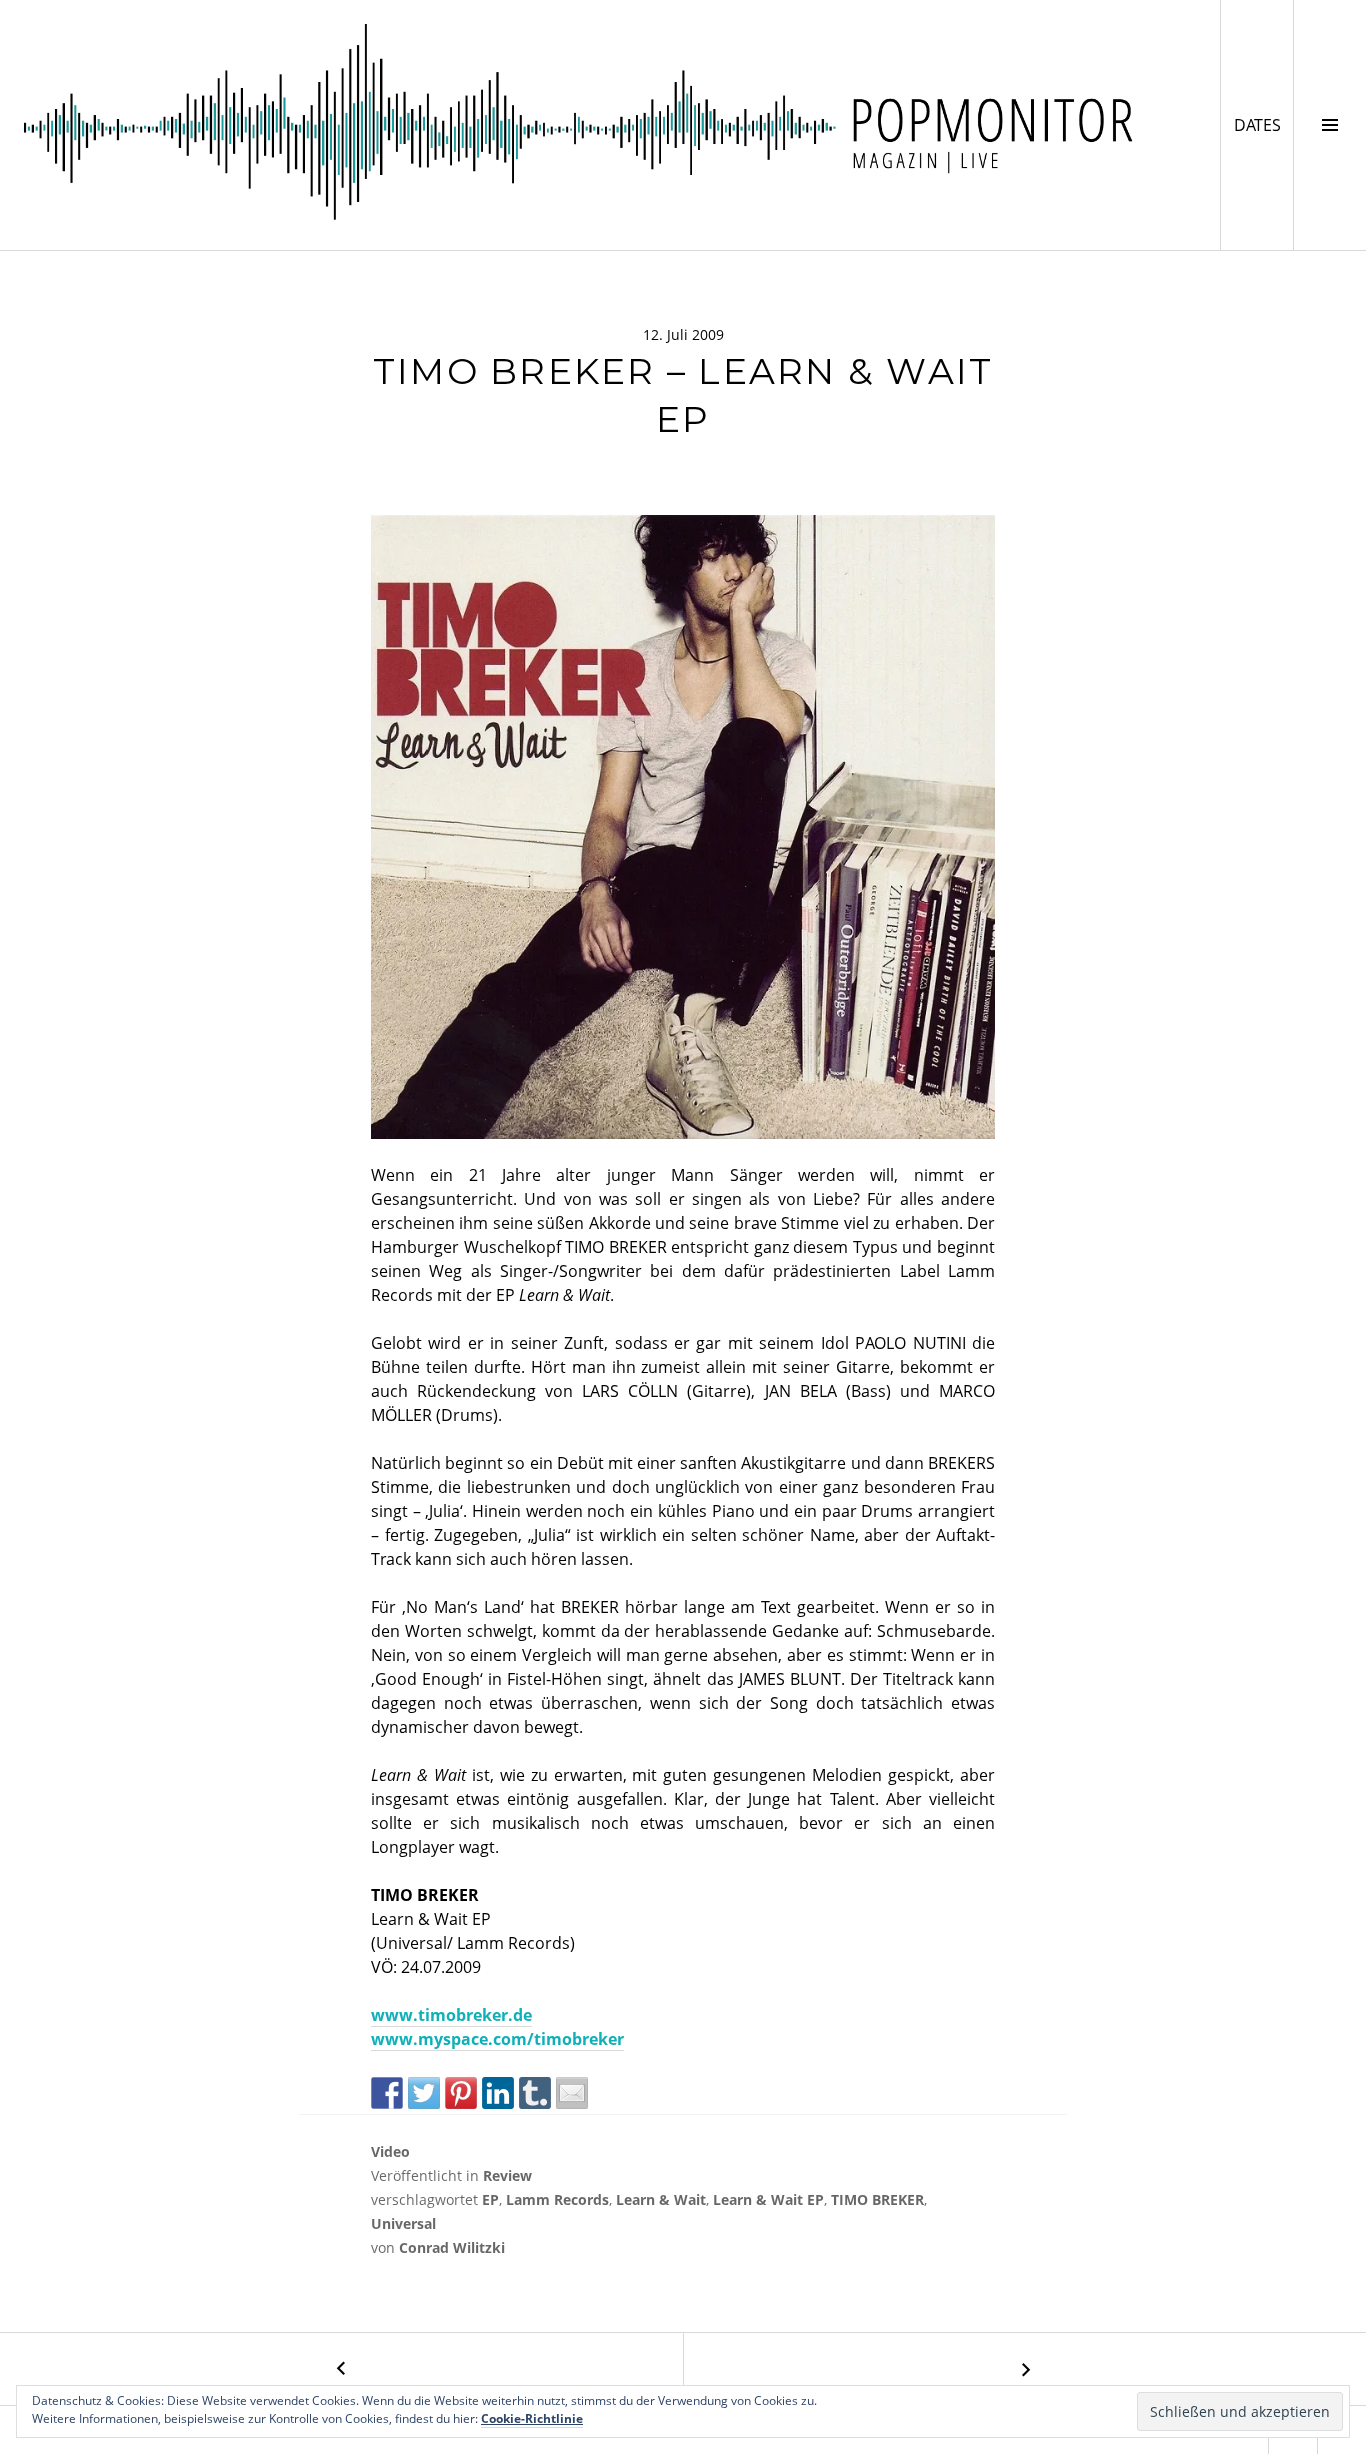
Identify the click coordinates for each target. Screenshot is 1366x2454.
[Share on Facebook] (387, 2093)
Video (390, 2151)
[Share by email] (572, 2093)
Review (507, 2175)
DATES (1263, 124)
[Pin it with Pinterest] (461, 2093)
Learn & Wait (661, 2199)
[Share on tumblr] (535, 2093)
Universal (403, 2223)
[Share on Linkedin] (498, 2093)
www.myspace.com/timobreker (497, 2039)
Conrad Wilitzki (452, 2247)
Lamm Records (557, 2199)
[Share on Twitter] (424, 2093)
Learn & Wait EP (768, 2199)
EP (490, 2199)
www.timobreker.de (451, 2015)
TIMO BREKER (877, 2199)
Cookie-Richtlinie (532, 2418)
